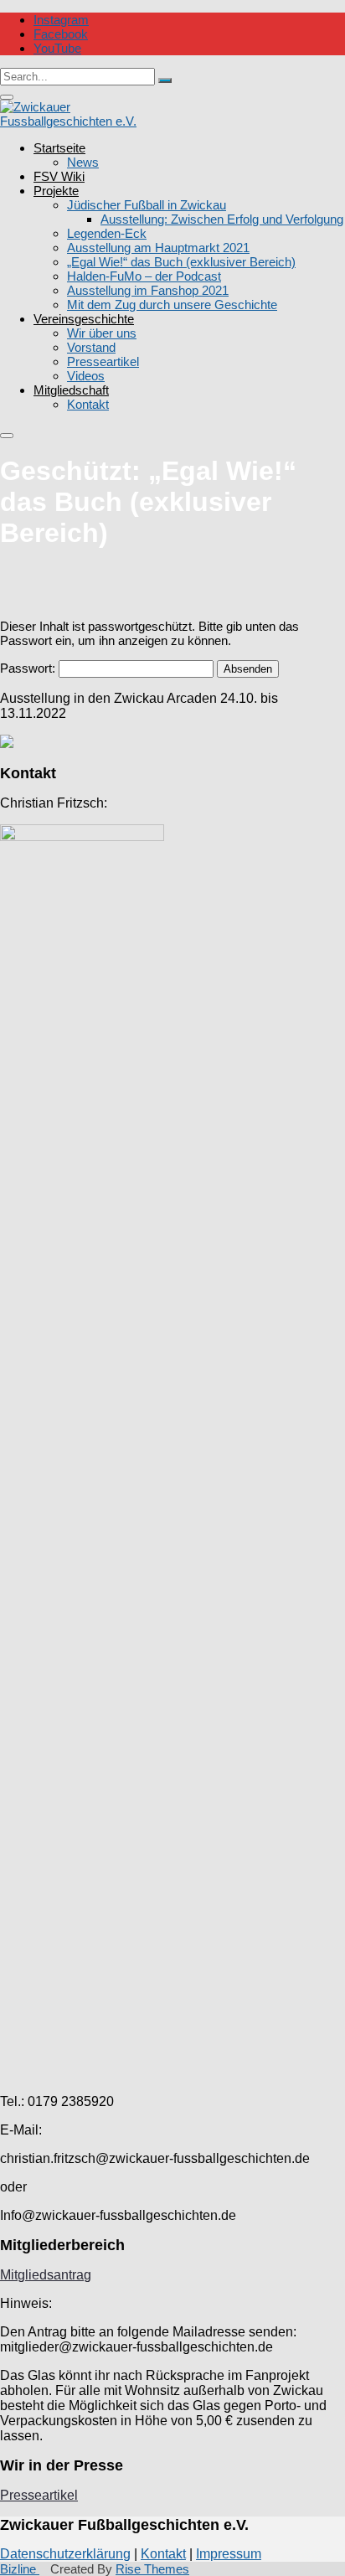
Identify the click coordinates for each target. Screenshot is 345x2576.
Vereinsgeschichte (84, 319)
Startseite (59, 148)
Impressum (229, 2554)
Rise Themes (152, 2569)
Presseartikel (103, 361)
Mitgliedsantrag (46, 2275)
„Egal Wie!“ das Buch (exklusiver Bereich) (181, 262)
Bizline (20, 2569)
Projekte (56, 191)
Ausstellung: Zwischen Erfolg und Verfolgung (222, 219)
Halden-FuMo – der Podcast (144, 276)
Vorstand (91, 347)
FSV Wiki (59, 176)
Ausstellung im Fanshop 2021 (148, 290)
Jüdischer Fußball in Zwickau (147, 205)
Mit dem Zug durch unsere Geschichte (172, 305)
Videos (86, 376)
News (83, 162)
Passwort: (29, 668)
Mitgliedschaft (71, 390)
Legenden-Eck (107, 233)
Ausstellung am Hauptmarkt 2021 (158, 248)
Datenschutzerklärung (65, 2554)
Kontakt (88, 404)
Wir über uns (102, 333)
